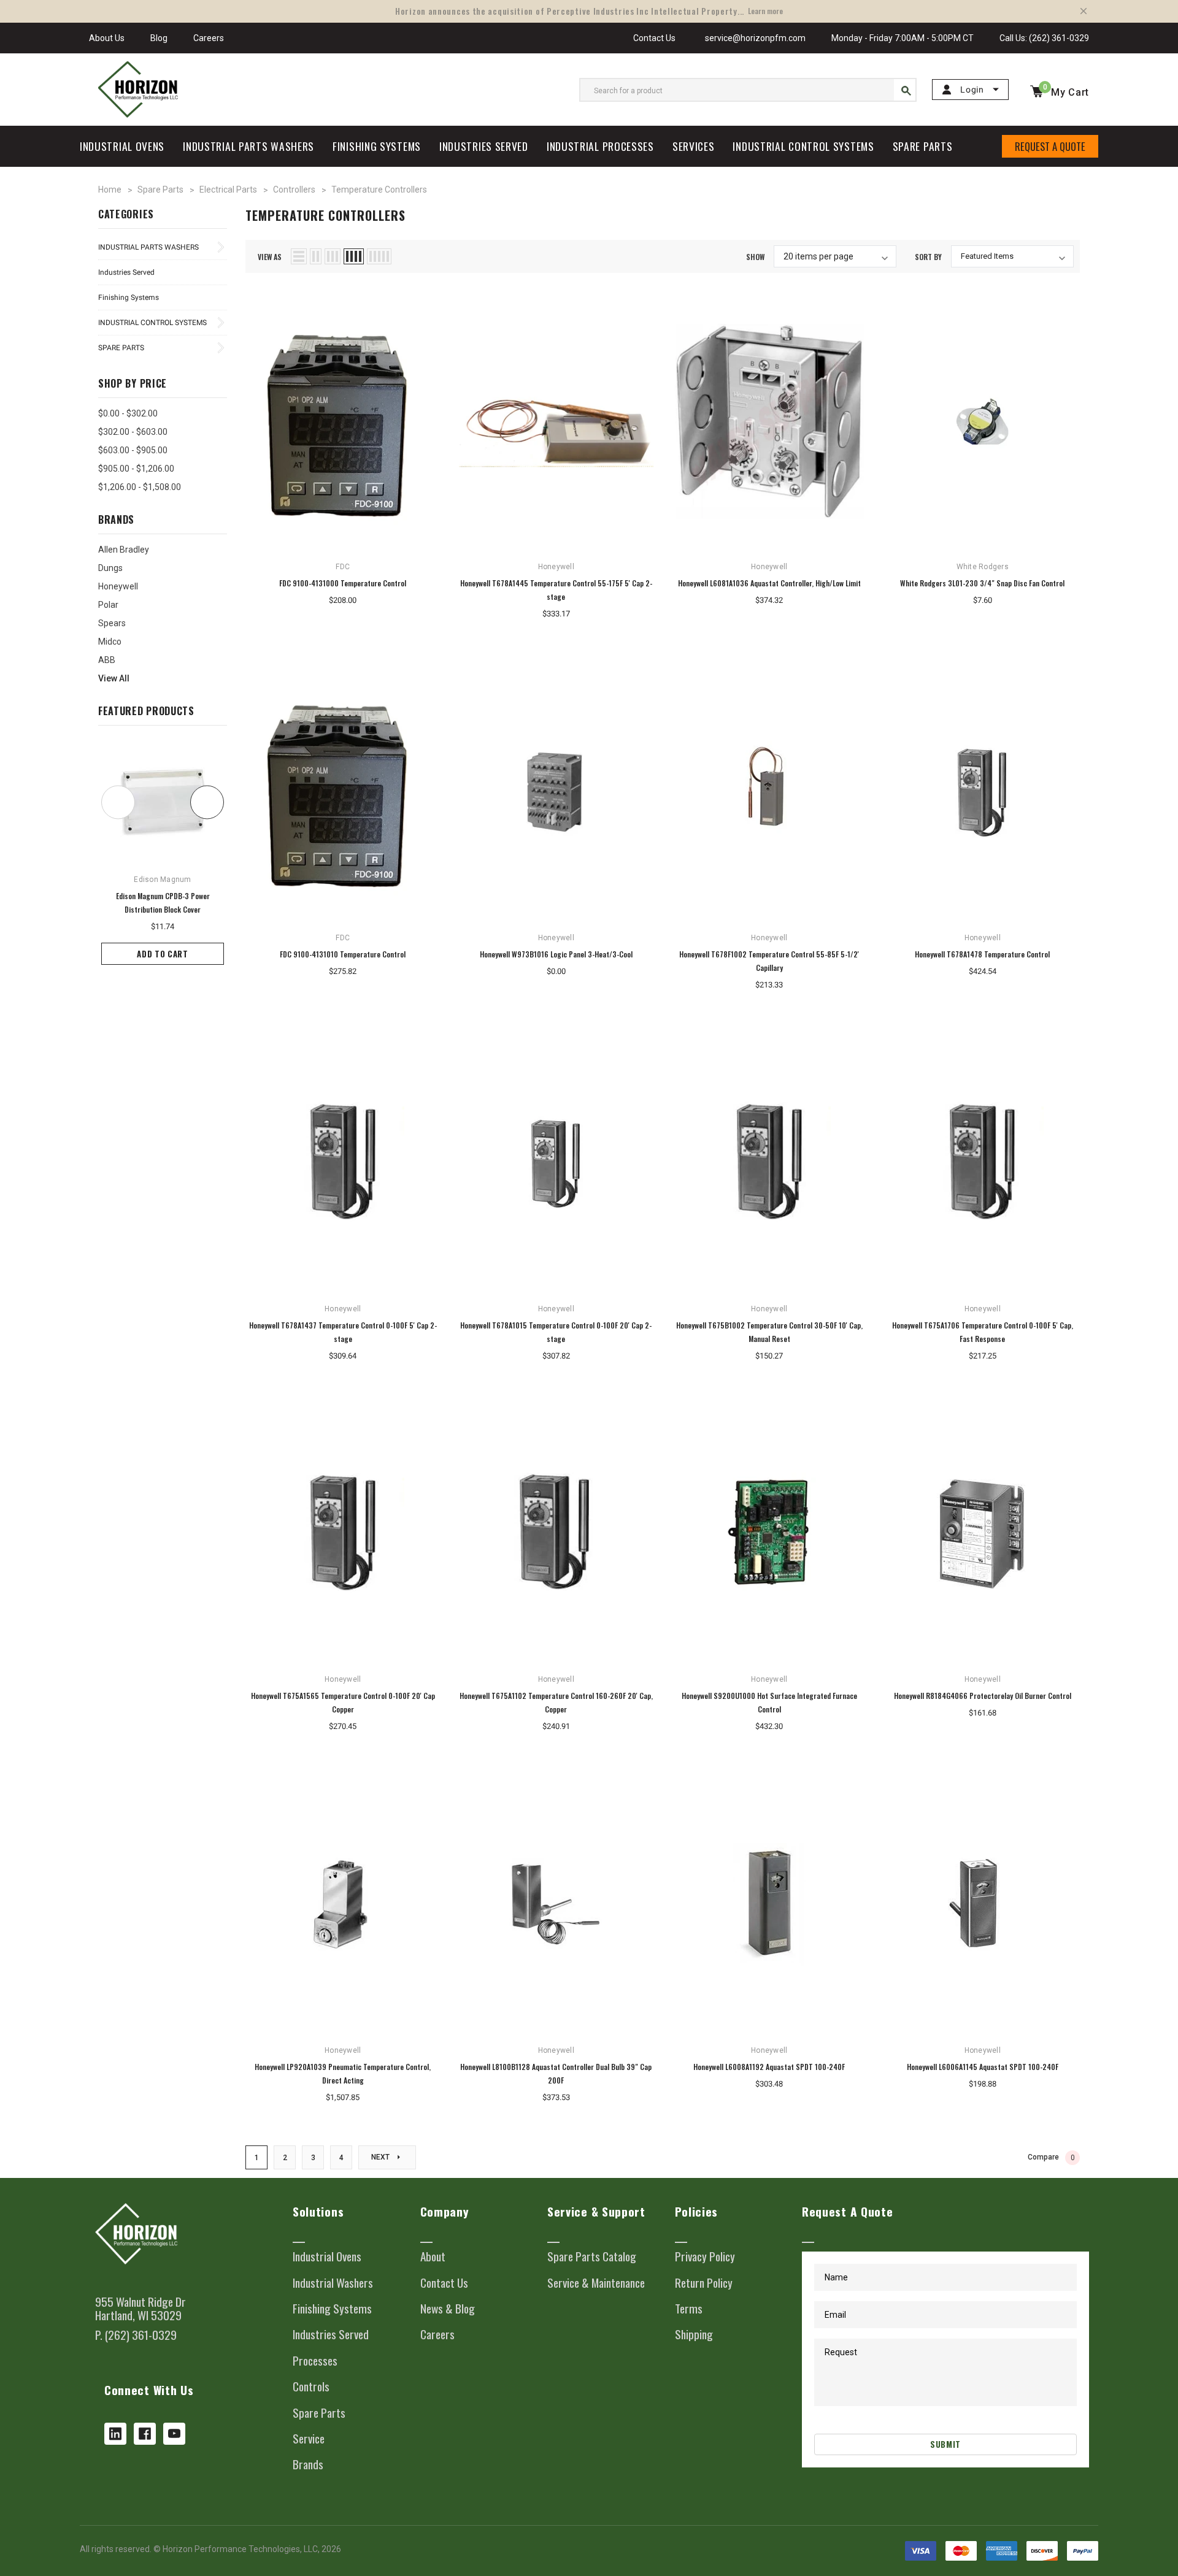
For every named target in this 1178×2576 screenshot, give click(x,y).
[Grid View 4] (354, 256)
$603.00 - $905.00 (133, 450)
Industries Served (126, 272)
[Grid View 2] (316, 256)
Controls (311, 2386)
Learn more (765, 11)
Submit (945, 2444)
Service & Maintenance (596, 2283)
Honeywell (118, 586)
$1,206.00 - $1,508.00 (140, 487)
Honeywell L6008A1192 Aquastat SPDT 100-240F (769, 2067)
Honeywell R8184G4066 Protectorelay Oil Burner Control (983, 1696)
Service (309, 2439)
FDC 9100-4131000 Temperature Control (343, 583)
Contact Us (654, 38)
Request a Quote (1050, 146)
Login (972, 90)
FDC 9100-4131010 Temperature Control (343, 954)
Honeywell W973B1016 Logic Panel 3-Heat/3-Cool (556, 954)
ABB (107, 660)
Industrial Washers (333, 2283)
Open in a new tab (115, 2434)
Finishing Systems (129, 297)
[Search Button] (905, 90)
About (433, 2256)
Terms (689, 2309)
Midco (110, 642)
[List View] (299, 256)
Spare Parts (121, 348)
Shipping (694, 2334)
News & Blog (448, 2309)
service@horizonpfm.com (753, 38)
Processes (315, 2361)
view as (270, 257)
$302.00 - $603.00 (133, 432)
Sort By (928, 257)
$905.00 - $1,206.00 (136, 469)
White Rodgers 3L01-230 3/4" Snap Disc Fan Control (982, 583)
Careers (209, 38)
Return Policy (704, 2283)
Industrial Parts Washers (148, 247)
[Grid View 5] (379, 256)
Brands (308, 2464)
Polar (108, 605)
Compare (1051, 2157)
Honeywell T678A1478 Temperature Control (982, 954)
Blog (159, 38)
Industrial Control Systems (152, 323)
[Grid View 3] (333, 256)
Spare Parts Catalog (592, 2256)
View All (114, 678)
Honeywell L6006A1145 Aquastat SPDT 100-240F (983, 2067)
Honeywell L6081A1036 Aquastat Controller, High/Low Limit (769, 583)
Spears (112, 623)
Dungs (110, 568)
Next (381, 2157)
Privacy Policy (705, 2256)
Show (755, 257)
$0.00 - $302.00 (128, 413)
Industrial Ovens (327, 2256)
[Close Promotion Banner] (1084, 11)
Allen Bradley (124, 550)
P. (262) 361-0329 (136, 2335)
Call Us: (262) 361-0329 (1044, 38)
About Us (107, 38)
